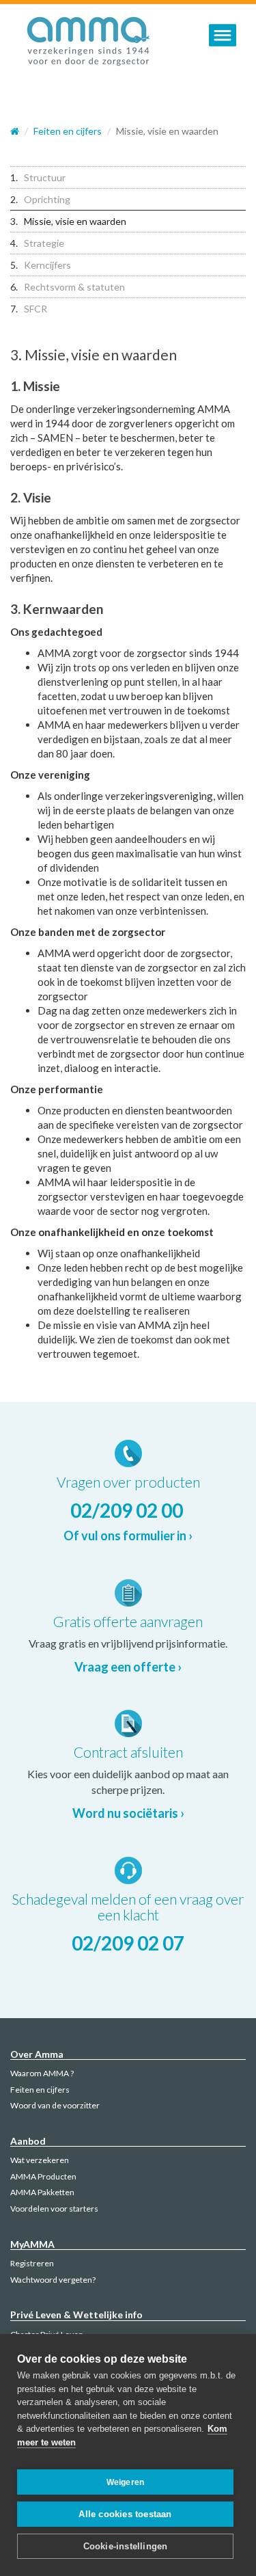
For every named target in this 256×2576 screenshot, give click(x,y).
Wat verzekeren (40, 2160)
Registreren (32, 2263)
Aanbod (28, 2141)
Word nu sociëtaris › (128, 1813)
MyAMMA (32, 2244)
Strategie (44, 243)
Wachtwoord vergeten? (53, 2280)
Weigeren (126, 2482)
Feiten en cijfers (40, 2090)
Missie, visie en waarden (75, 221)
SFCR (35, 309)
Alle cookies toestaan (125, 2514)
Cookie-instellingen (126, 2546)
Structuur (45, 177)
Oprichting (47, 199)
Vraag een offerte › (128, 1667)
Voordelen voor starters (54, 2209)
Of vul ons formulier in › (128, 1535)
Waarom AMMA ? (42, 2073)
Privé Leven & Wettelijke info (76, 2315)
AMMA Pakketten (42, 2192)
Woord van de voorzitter (55, 2105)
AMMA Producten (43, 2176)
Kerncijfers (47, 265)
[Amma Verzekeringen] (89, 44)
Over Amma (37, 2054)
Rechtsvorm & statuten (74, 287)
